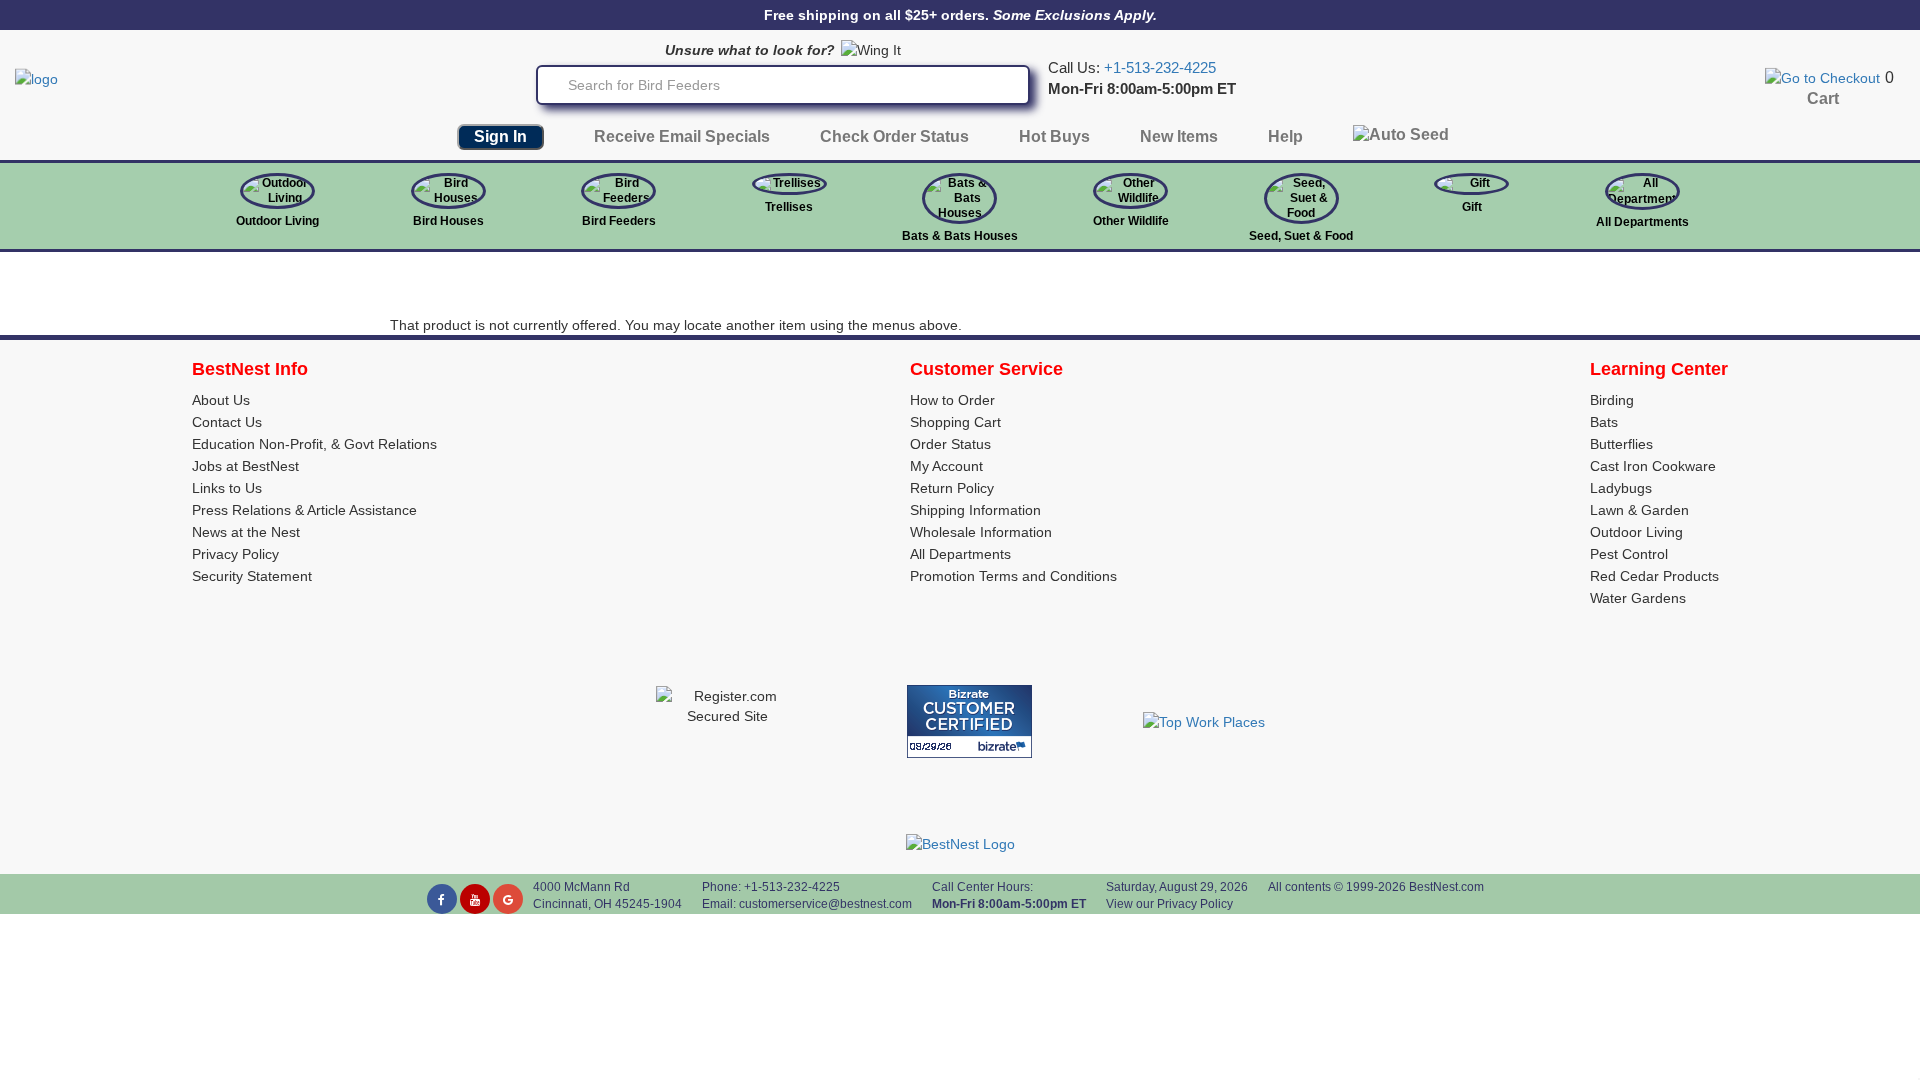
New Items (1179, 136)
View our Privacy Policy (1169, 904)
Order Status (950, 444)
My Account (946, 466)
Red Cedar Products (1654, 576)
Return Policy (952, 488)
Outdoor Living (277, 221)
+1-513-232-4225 (1160, 68)
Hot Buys (1054, 136)
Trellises (789, 207)
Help (1285, 136)
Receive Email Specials (682, 136)
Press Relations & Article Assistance (304, 510)
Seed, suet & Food (1301, 236)
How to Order (952, 400)
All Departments (1642, 222)
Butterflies (1621, 444)
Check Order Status (894, 136)
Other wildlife (1131, 221)
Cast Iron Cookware (1653, 466)
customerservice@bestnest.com (825, 904)
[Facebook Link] (442, 899)
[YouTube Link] (475, 899)
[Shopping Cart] (1822, 77)
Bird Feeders (619, 221)
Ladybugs (1621, 488)
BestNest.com (1446, 887)
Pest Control (1629, 554)
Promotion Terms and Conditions (1013, 576)
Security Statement (252, 576)
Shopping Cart (955, 422)
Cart (1823, 98)
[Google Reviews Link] (508, 899)
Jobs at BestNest (245, 466)
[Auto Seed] (1401, 139)
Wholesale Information (981, 532)
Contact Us (227, 422)
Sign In (500, 136)
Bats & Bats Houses (960, 236)
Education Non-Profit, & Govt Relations (314, 444)
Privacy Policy (235, 554)
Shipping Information (975, 510)
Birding (1612, 400)
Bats (1604, 422)
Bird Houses (448, 221)
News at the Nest (246, 532)
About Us (221, 400)
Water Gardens (1638, 598)
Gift (1472, 207)
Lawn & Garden (1639, 510)
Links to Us (227, 488)
